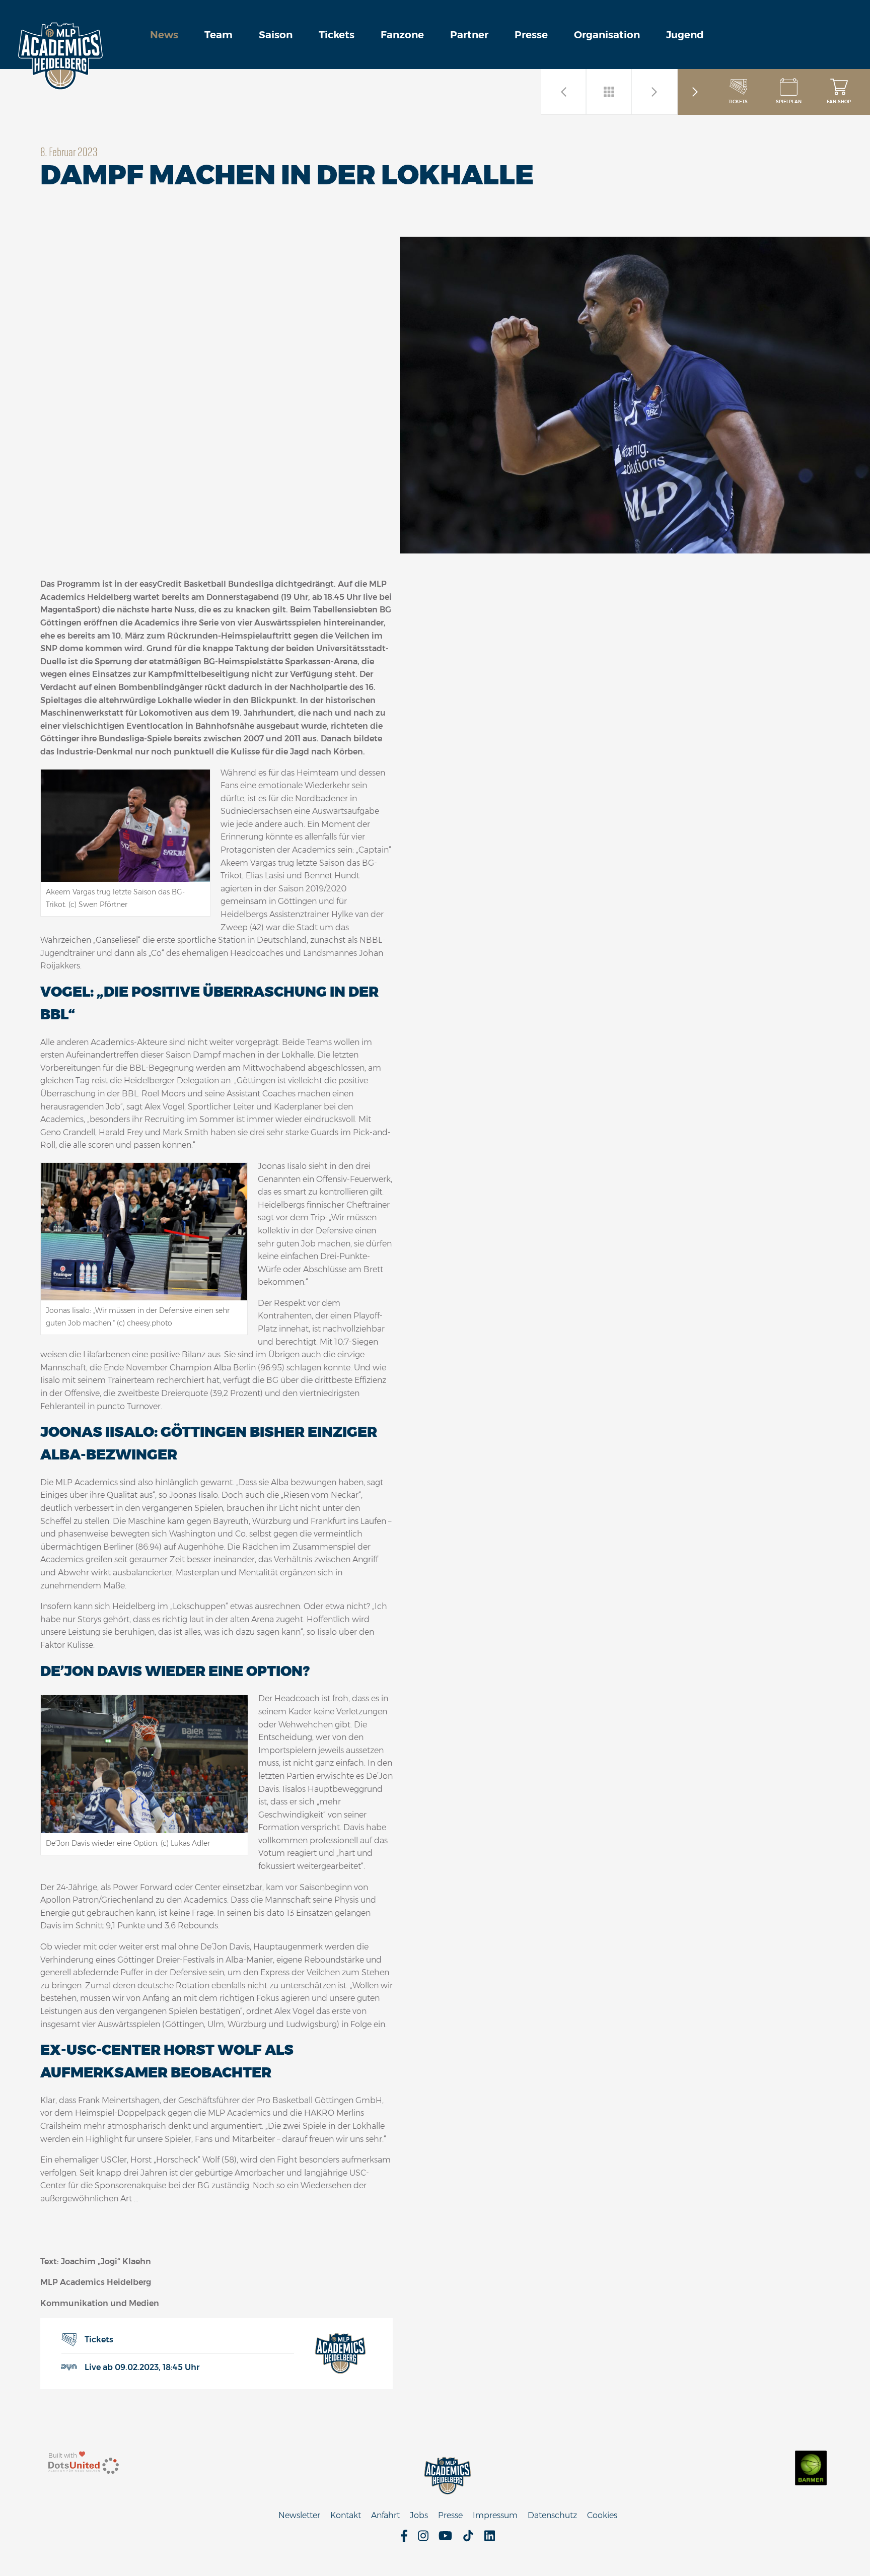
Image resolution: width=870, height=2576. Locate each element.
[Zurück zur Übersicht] (609, 92)
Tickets (337, 35)
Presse (531, 35)
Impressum (495, 2515)
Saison (276, 35)
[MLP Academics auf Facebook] (404, 2539)
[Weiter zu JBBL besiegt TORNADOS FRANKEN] (655, 92)
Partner (469, 35)
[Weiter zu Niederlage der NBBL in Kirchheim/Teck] (564, 92)
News (164, 35)
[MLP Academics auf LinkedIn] (490, 2539)
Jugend (685, 35)
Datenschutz (552, 2515)
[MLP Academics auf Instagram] (423, 2539)
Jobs (419, 2515)
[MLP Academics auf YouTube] (445, 2539)
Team (219, 35)
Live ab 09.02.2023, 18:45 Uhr (142, 2367)
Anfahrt (385, 2515)
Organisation (607, 35)
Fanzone (402, 35)
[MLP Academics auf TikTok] (468, 2539)
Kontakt (346, 2515)
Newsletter (299, 2515)
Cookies (602, 2515)
